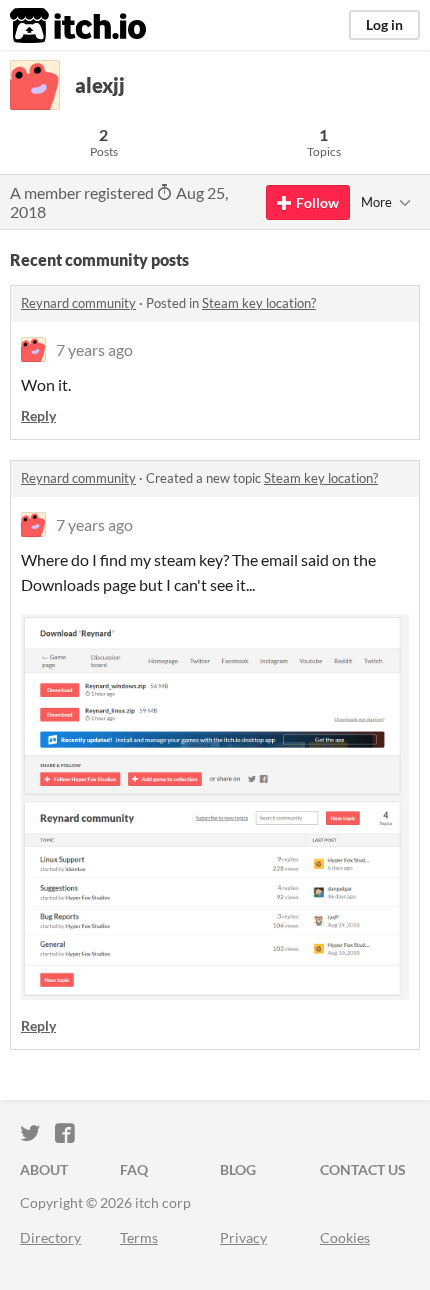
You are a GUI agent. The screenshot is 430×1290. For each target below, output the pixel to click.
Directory (50, 1237)
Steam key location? (259, 303)
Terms (139, 1237)
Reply (38, 415)
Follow (317, 202)
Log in (384, 24)
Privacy (243, 1237)
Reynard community (78, 303)
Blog (238, 1169)
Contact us (363, 1169)
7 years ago (94, 349)
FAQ (134, 1169)
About (44, 1169)
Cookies (345, 1237)
